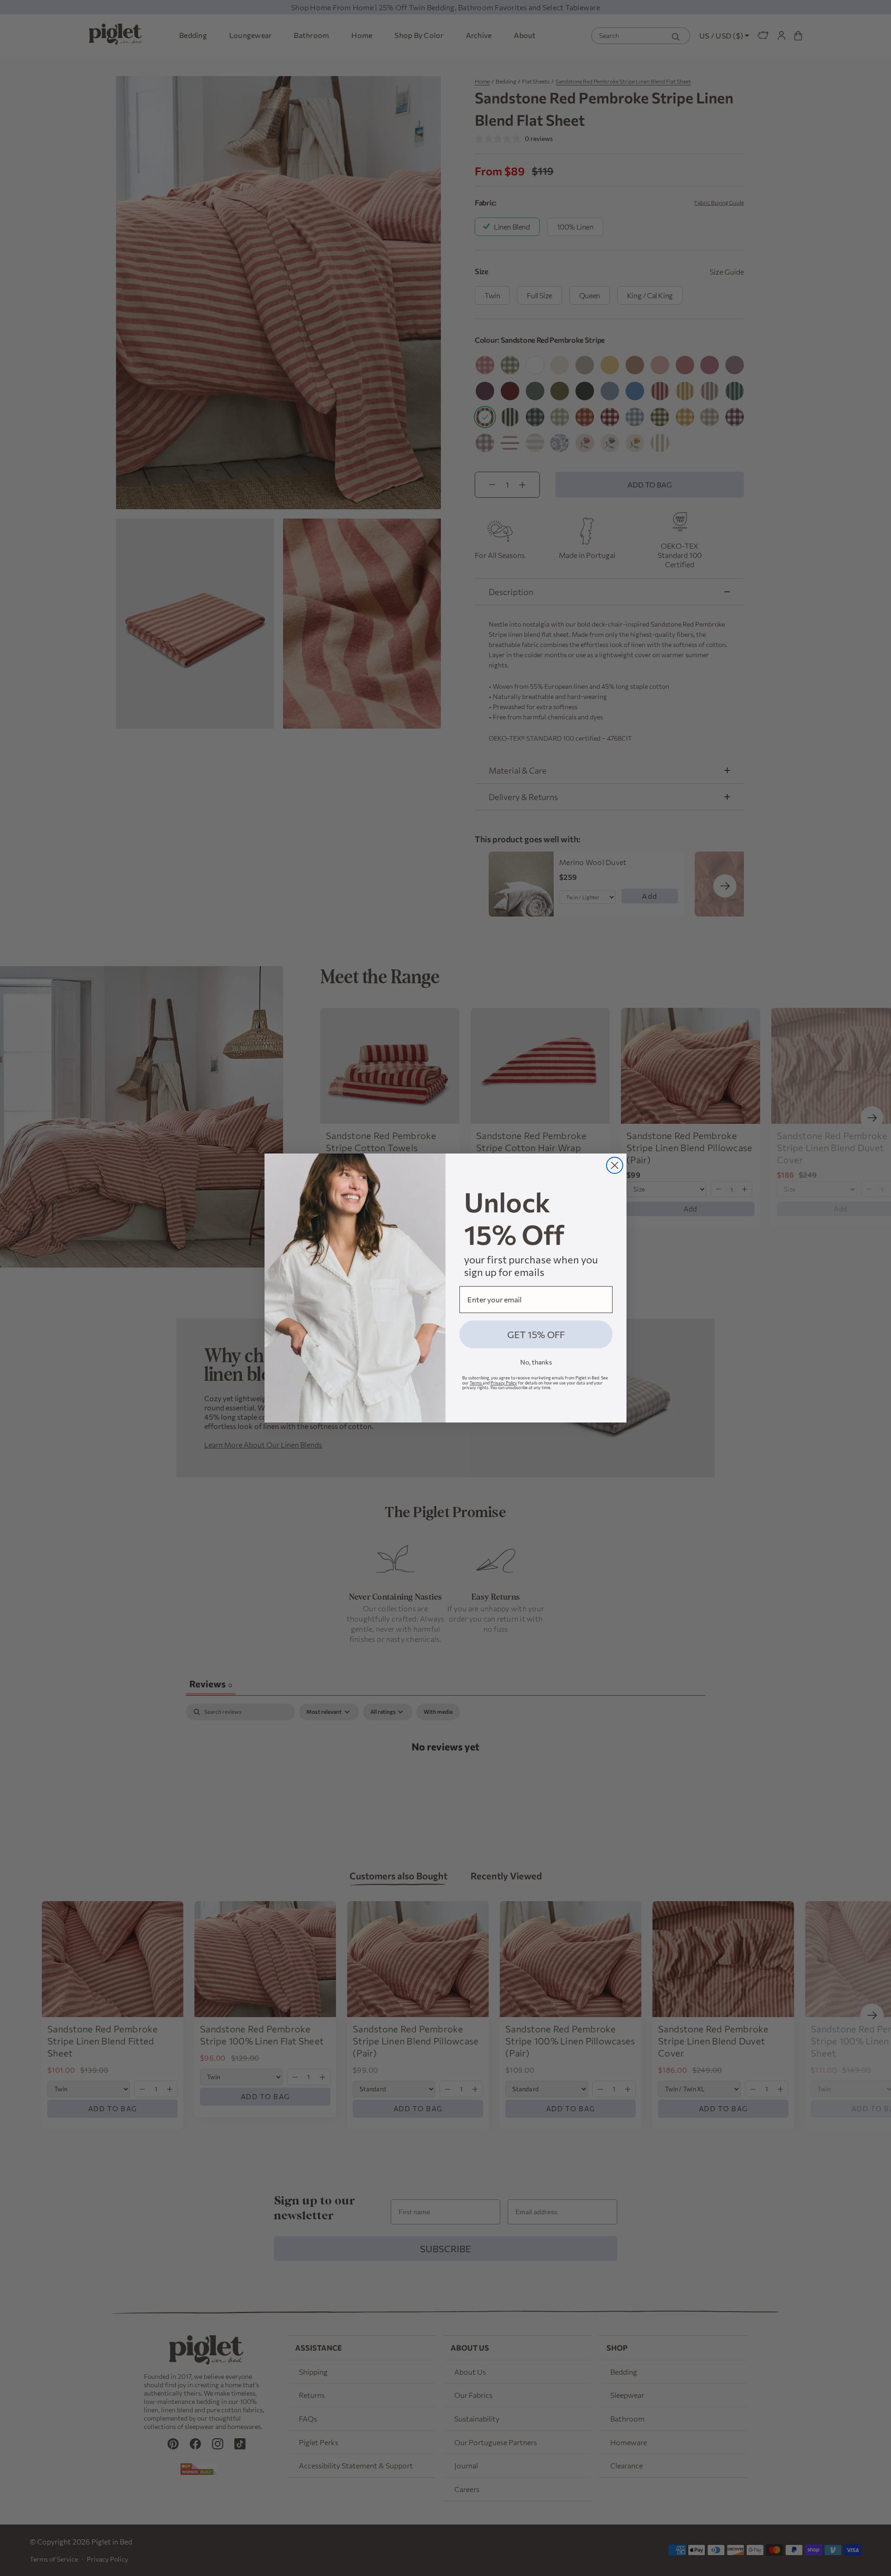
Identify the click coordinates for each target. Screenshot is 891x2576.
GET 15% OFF (536, 1334)
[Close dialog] (615, 1165)
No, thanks (536, 1362)
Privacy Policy (504, 1383)
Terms (476, 1383)
